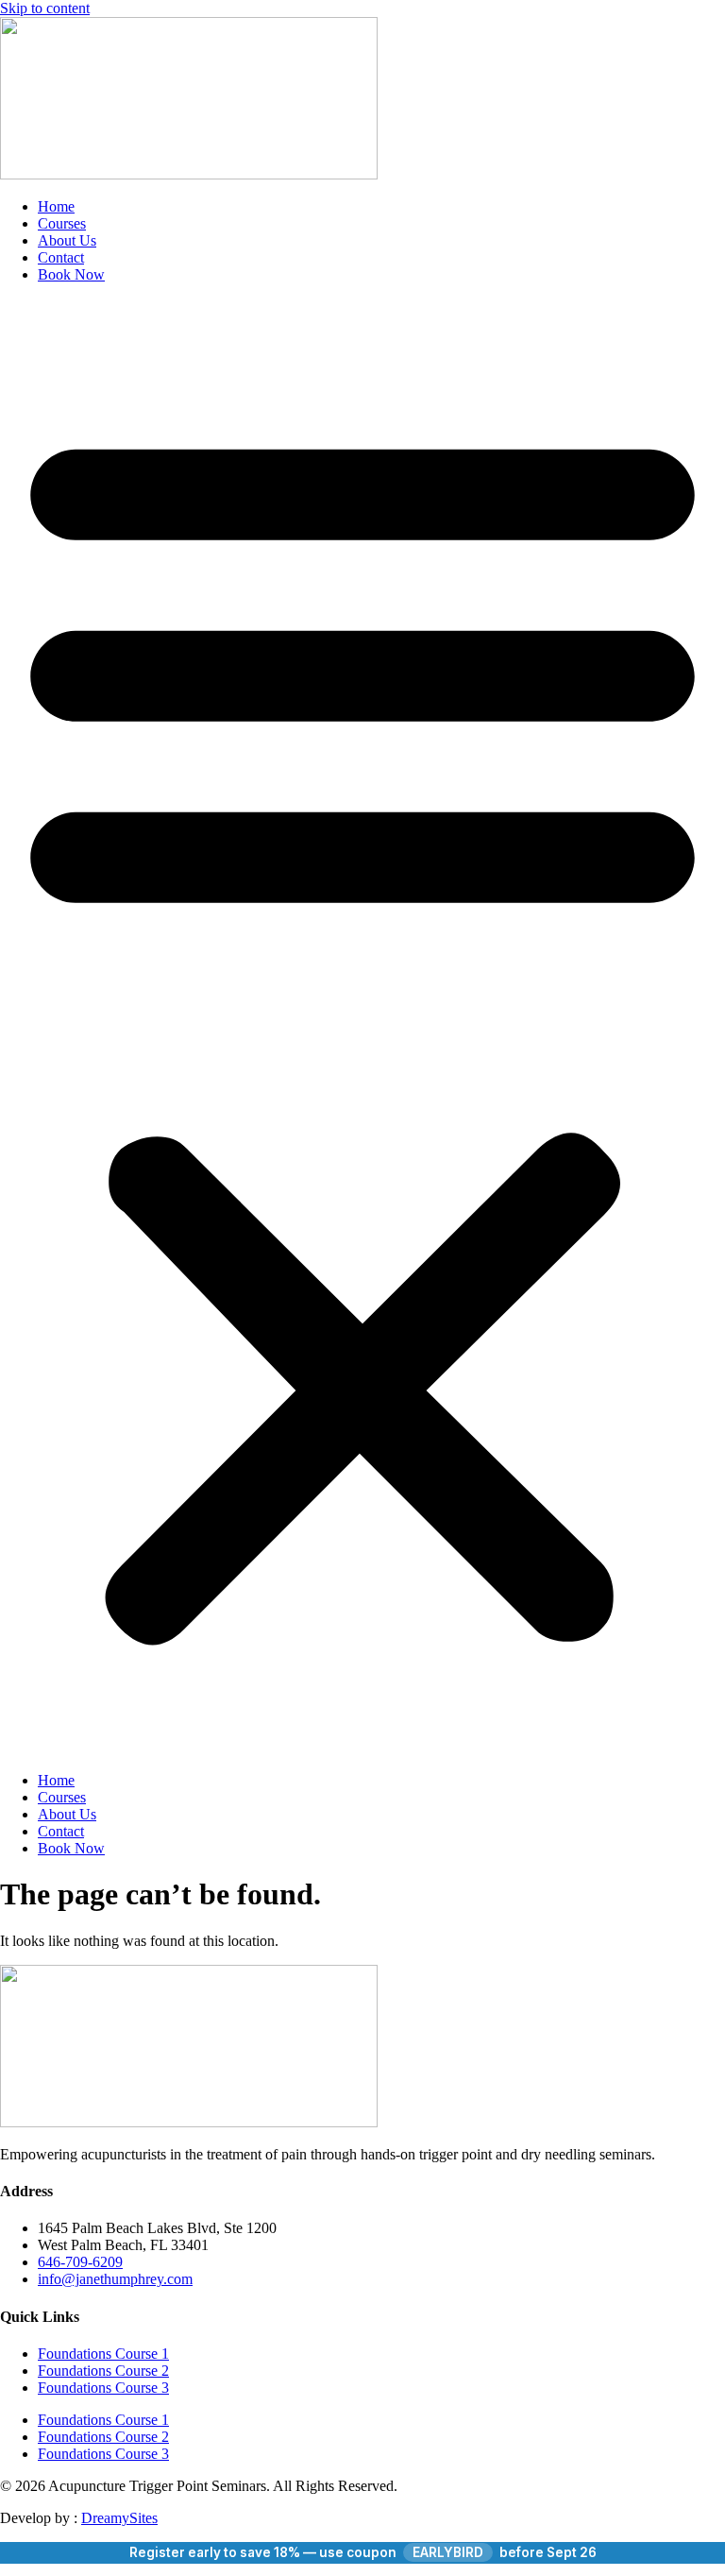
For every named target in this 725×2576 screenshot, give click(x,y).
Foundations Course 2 (103, 2371)
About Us (67, 240)
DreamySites (119, 2518)
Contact (61, 257)
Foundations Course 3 (103, 2388)
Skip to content (45, 8)
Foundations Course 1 (103, 2354)
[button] (362, 1028)
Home (56, 206)
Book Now (71, 274)
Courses (62, 223)
